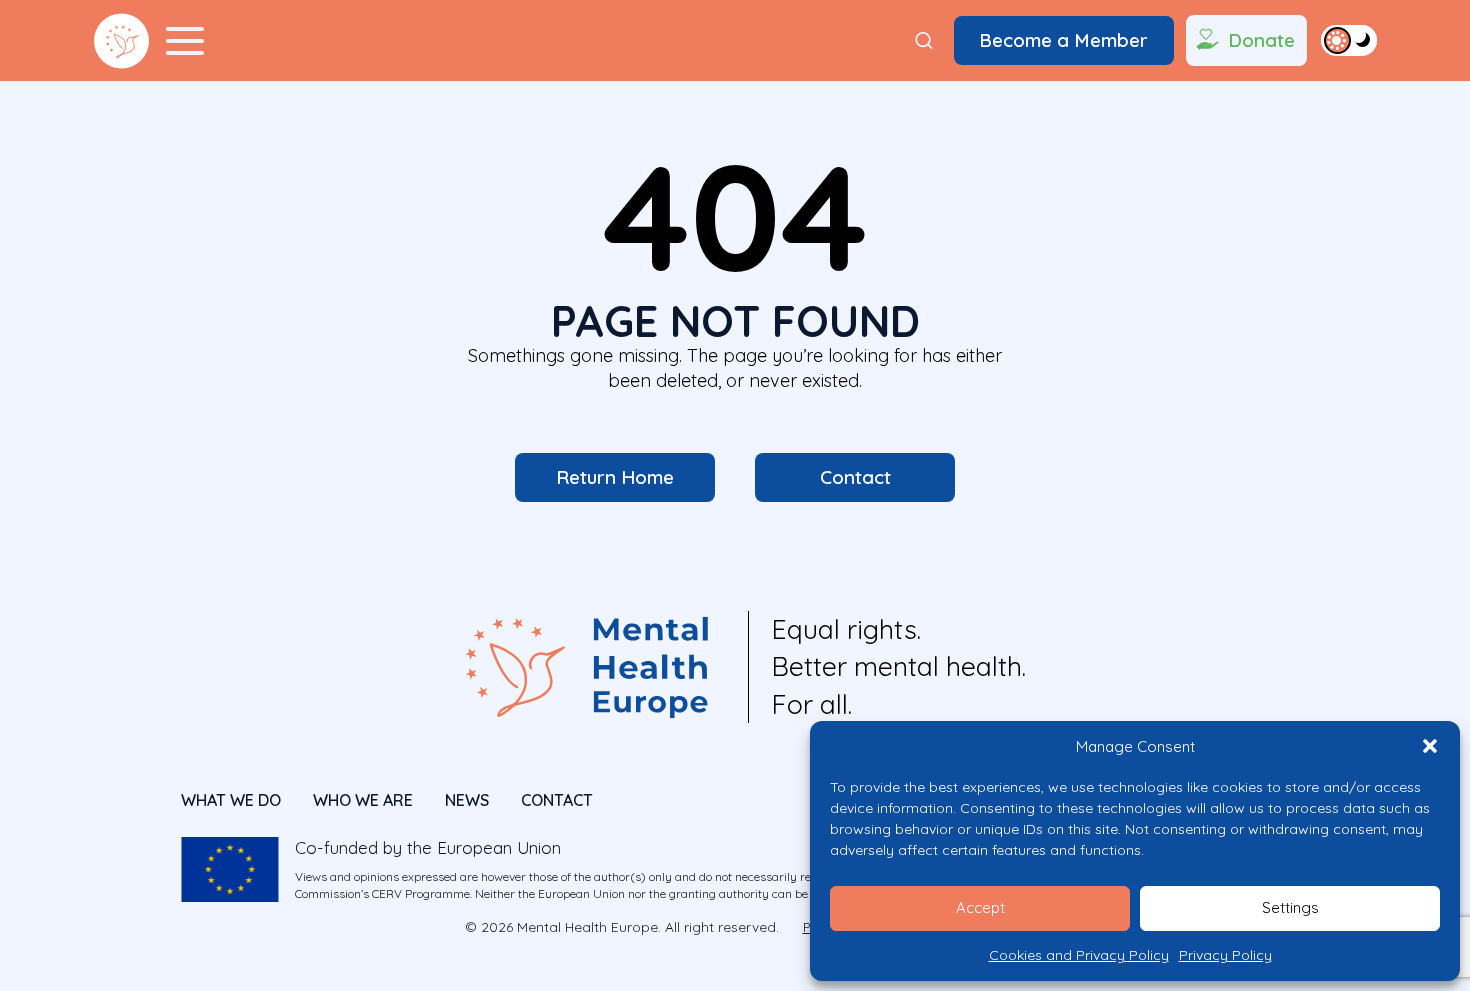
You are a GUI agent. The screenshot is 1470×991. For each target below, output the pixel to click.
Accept (980, 907)
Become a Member (1063, 40)
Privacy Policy (1225, 955)
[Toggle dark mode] (1349, 40)
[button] (1430, 746)
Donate (1261, 40)
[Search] (924, 41)
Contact (855, 477)
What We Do (231, 800)
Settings (1290, 907)
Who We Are (363, 800)
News (467, 800)
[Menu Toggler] (185, 41)
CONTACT (557, 800)
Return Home (615, 477)
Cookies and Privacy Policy (1079, 955)
